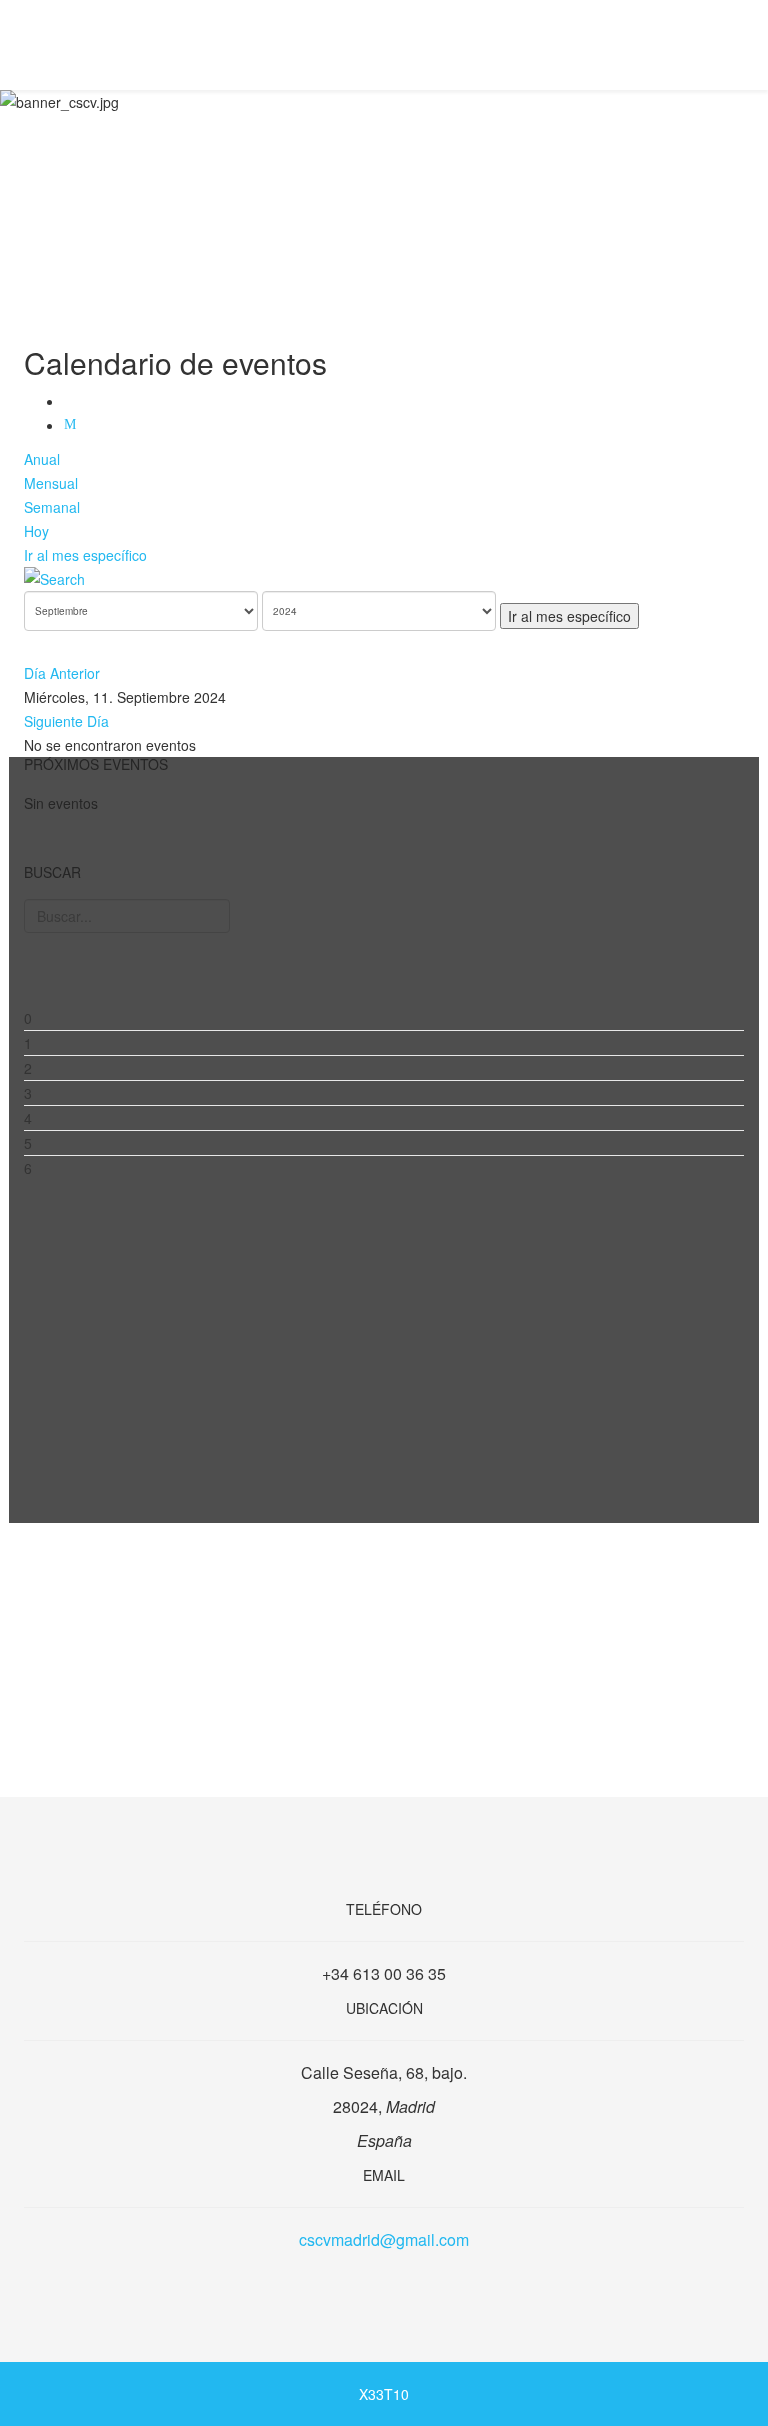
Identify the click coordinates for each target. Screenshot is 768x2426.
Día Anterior (62, 673)
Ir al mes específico (85, 555)
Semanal (52, 507)
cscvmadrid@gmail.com (384, 2239)
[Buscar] (384, 579)
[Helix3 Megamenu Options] (736, 43)
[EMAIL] (73, 425)
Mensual (51, 483)
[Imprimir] (73, 401)
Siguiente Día (66, 721)
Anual (42, 459)
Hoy (36, 531)
